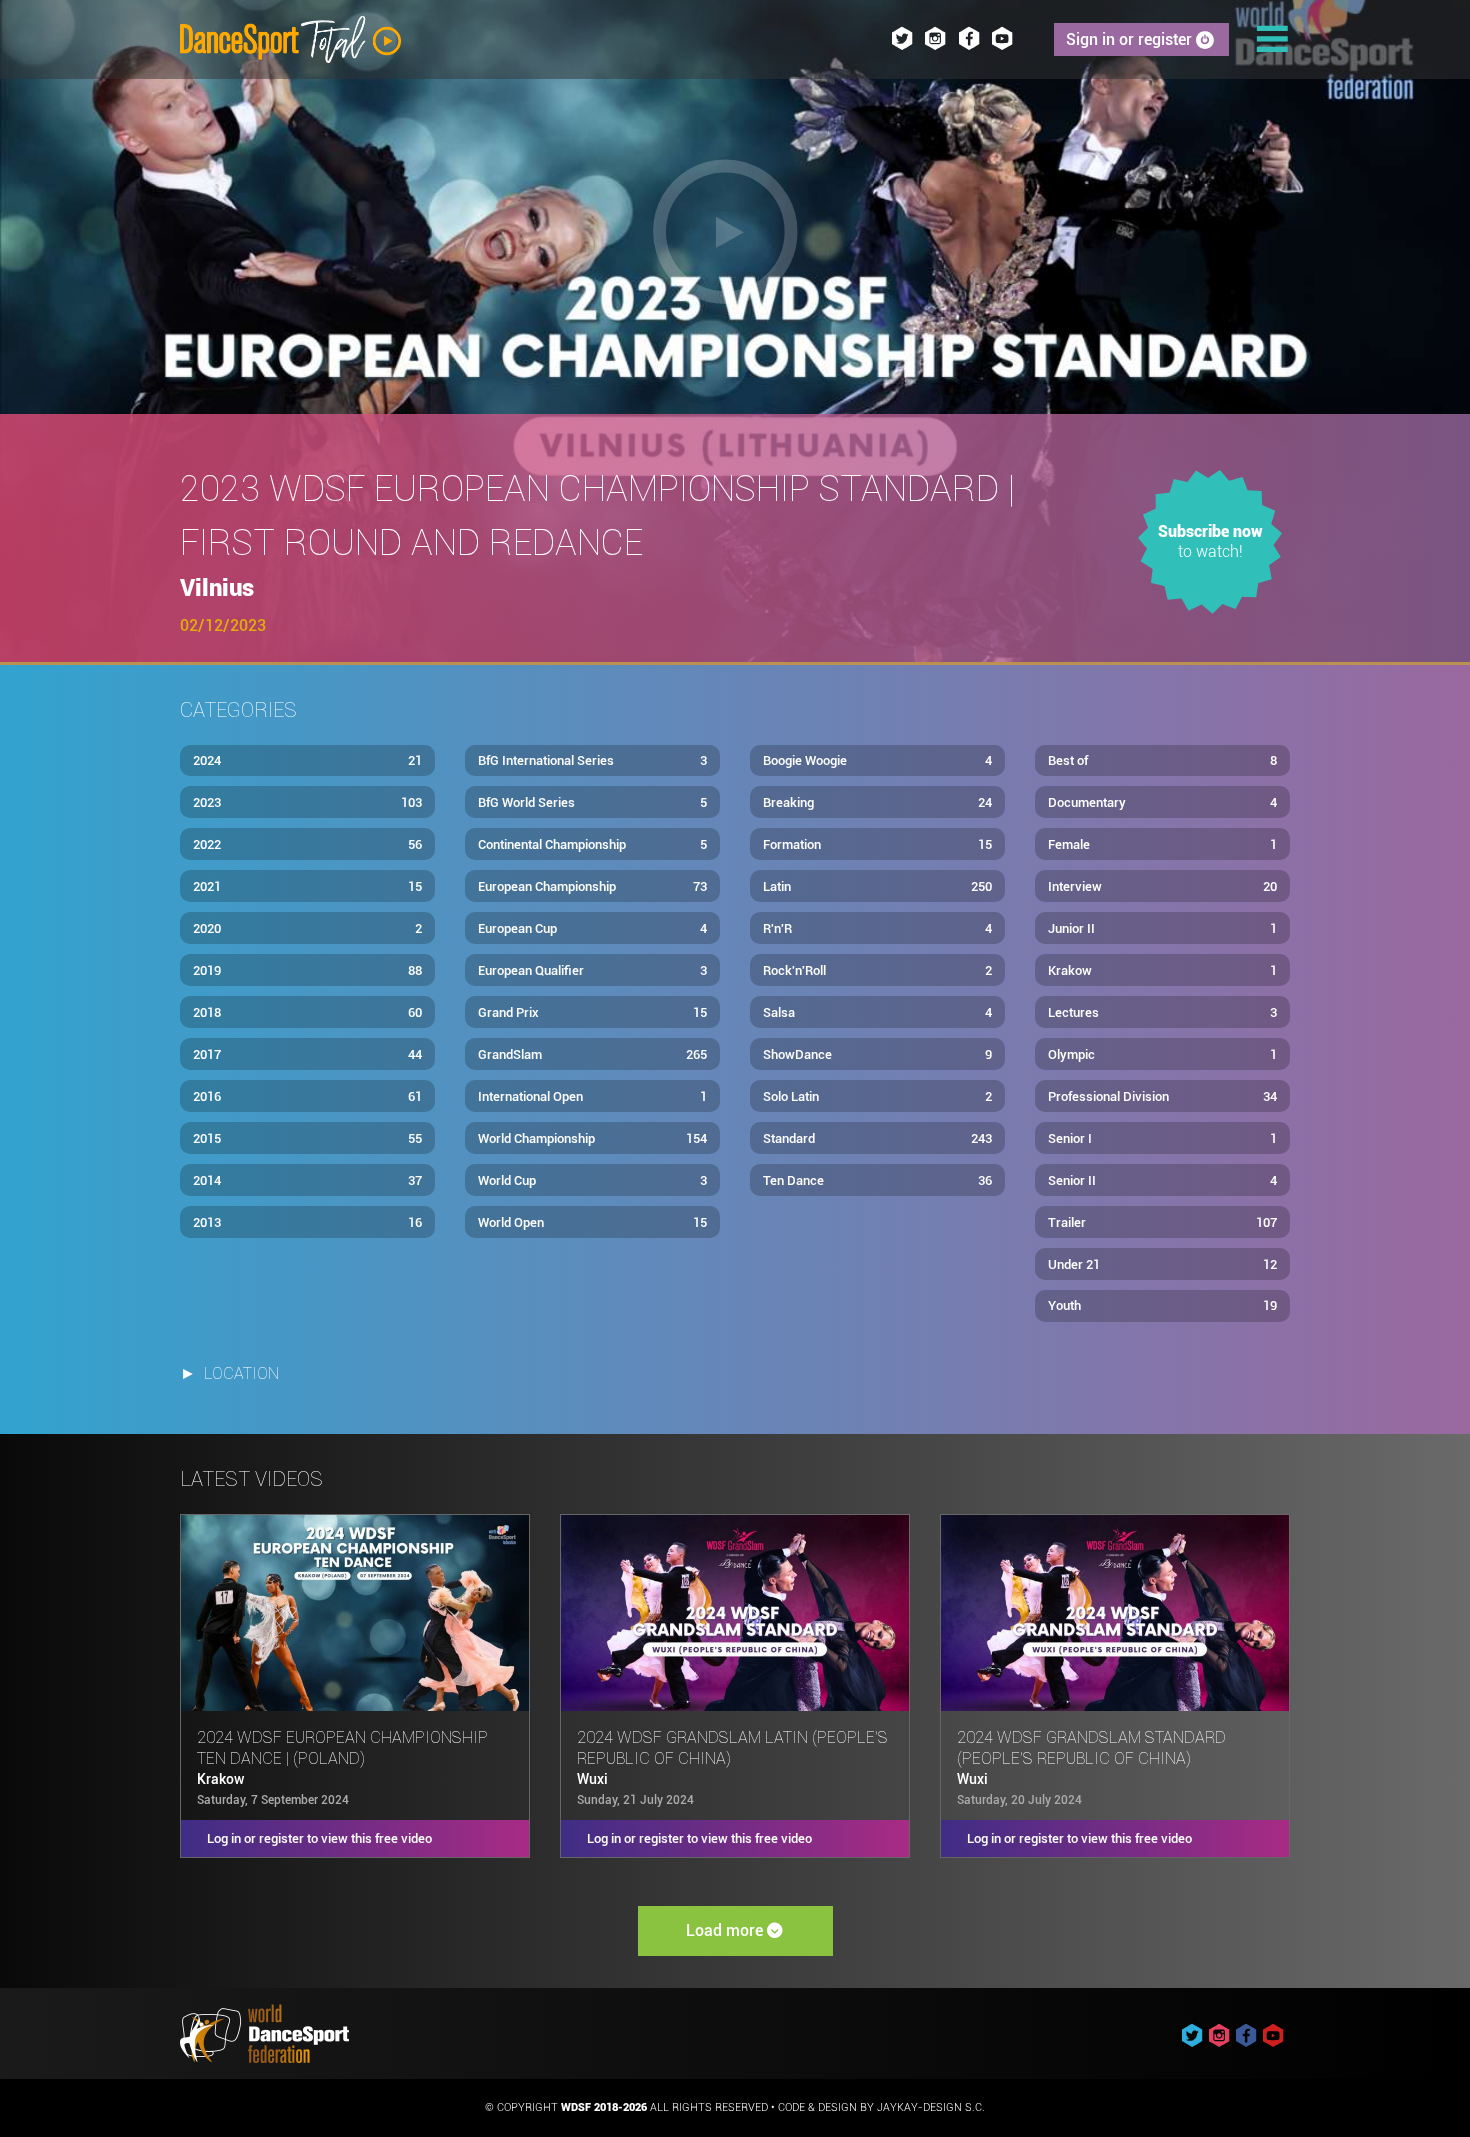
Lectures (1162, 1012)
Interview (1162, 886)
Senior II (1162, 1180)
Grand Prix (592, 1012)
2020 (307, 928)
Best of (1162, 760)
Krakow (1162, 970)
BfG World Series (592, 802)
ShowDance (877, 1054)
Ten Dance (877, 1180)
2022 (307, 844)
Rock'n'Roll (877, 970)
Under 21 (1162, 1264)
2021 (307, 886)
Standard (877, 1138)
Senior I (1162, 1138)
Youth (1162, 1305)
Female (1162, 844)
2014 (307, 1180)
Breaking (877, 802)
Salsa (877, 1012)
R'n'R (877, 928)
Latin (877, 886)
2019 (307, 970)
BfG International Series (592, 760)
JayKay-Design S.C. (931, 2107)
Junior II (1162, 928)
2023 (307, 802)
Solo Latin (877, 1096)
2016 (307, 1096)
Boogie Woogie (877, 760)
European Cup (592, 928)
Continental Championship (592, 844)
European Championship (592, 886)
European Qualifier (592, 970)
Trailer (1162, 1222)
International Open (592, 1096)
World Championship (592, 1138)
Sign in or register (1131, 39)
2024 (307, 760)
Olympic (1162, 1054)
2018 (307, 1012)
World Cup (592, 1180)
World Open (592, 1222)
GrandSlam (592, 1054)
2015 (307, 1138)
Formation (877, 844)
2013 (307, 1222)
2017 (307, 1054)
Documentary (1162, 802)
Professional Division (1162, 1096)
